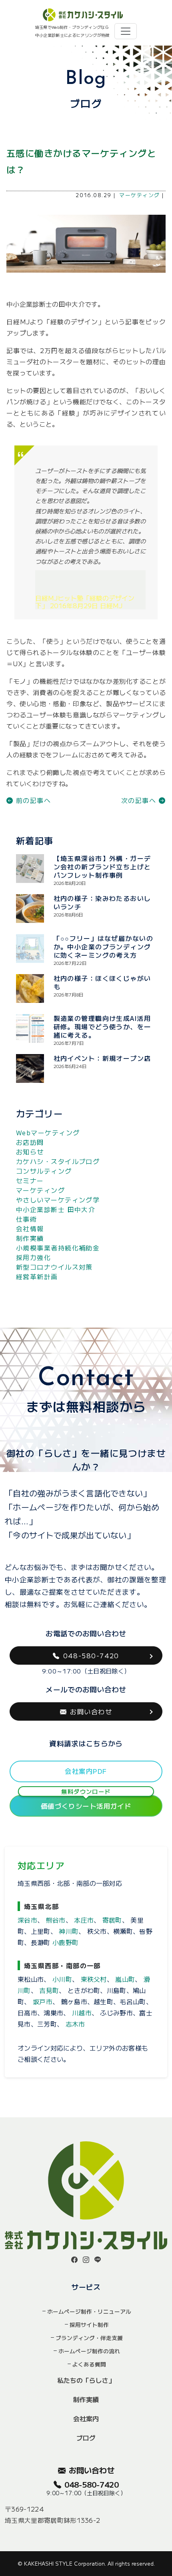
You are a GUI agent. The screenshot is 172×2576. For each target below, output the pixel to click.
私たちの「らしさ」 (86, 2380)
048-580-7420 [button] (91, 1655)
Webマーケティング (48, 1132)
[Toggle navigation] (126, 31)
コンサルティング (44, 1171)
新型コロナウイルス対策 (54, 1267)
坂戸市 (43, 2001)
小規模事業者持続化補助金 (58, 1248)
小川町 (62, 1979)
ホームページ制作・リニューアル (89, 2311)
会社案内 (86, 2418)
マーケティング (139, 195)
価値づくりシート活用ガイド (86, 1803)
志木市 (75, 2024)
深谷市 (27, 1920)
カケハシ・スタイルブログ (58, 1161)
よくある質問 (89, 2364)
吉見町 (49, 1990)
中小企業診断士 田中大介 (56, 1209)
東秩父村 (94, 1979)
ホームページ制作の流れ (89, 2351)
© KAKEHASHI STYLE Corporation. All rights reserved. (86, 2563)
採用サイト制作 (89, 2324)
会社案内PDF (86, 1771)
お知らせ (30, 1152)
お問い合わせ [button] (91, 1711)
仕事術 (26, 1219)
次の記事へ (140, 800)
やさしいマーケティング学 (58, 1200)
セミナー (30, 1180)
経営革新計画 (37, 1276)
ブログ (86, 2438)
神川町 (69, 1931)
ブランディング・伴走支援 (89, 2338)
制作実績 (30, 1238)
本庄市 (84, 1920)
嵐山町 (125, 1979)
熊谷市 (56, 1920)
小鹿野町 (65, 1942)
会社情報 (30, 1228)
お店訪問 (30, 1142)
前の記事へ (32, 800)
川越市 (82, 2013)
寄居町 (112, 1920)
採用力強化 (33, 1257)
